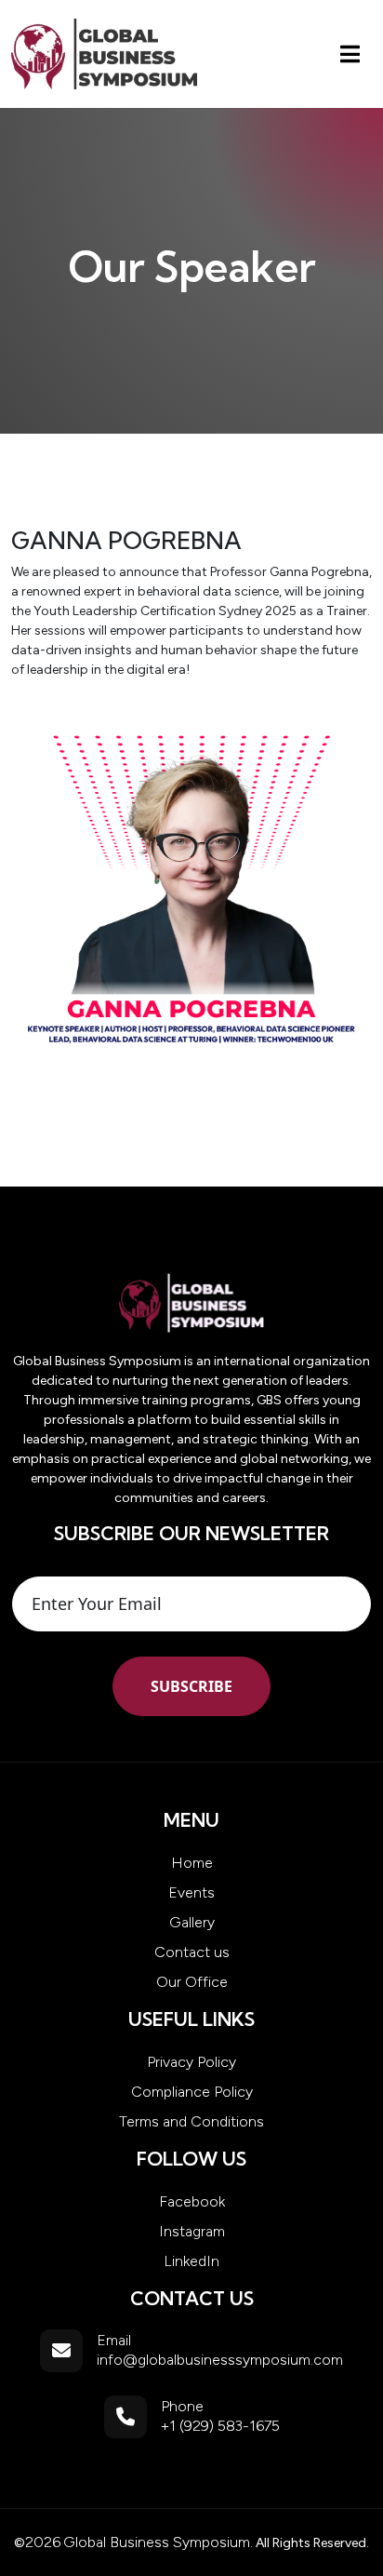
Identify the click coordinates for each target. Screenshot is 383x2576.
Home (192, 1863)
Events (191, 1892)
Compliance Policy (192, 2092)
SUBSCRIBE (191, 1686)
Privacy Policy (191, 2062)
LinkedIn (191, 2261)
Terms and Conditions (191, 2121)
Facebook (192, 2201)
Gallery (192, 1922)
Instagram (192, 2231)
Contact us (192, 1952)
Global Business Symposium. (158, 2542)
